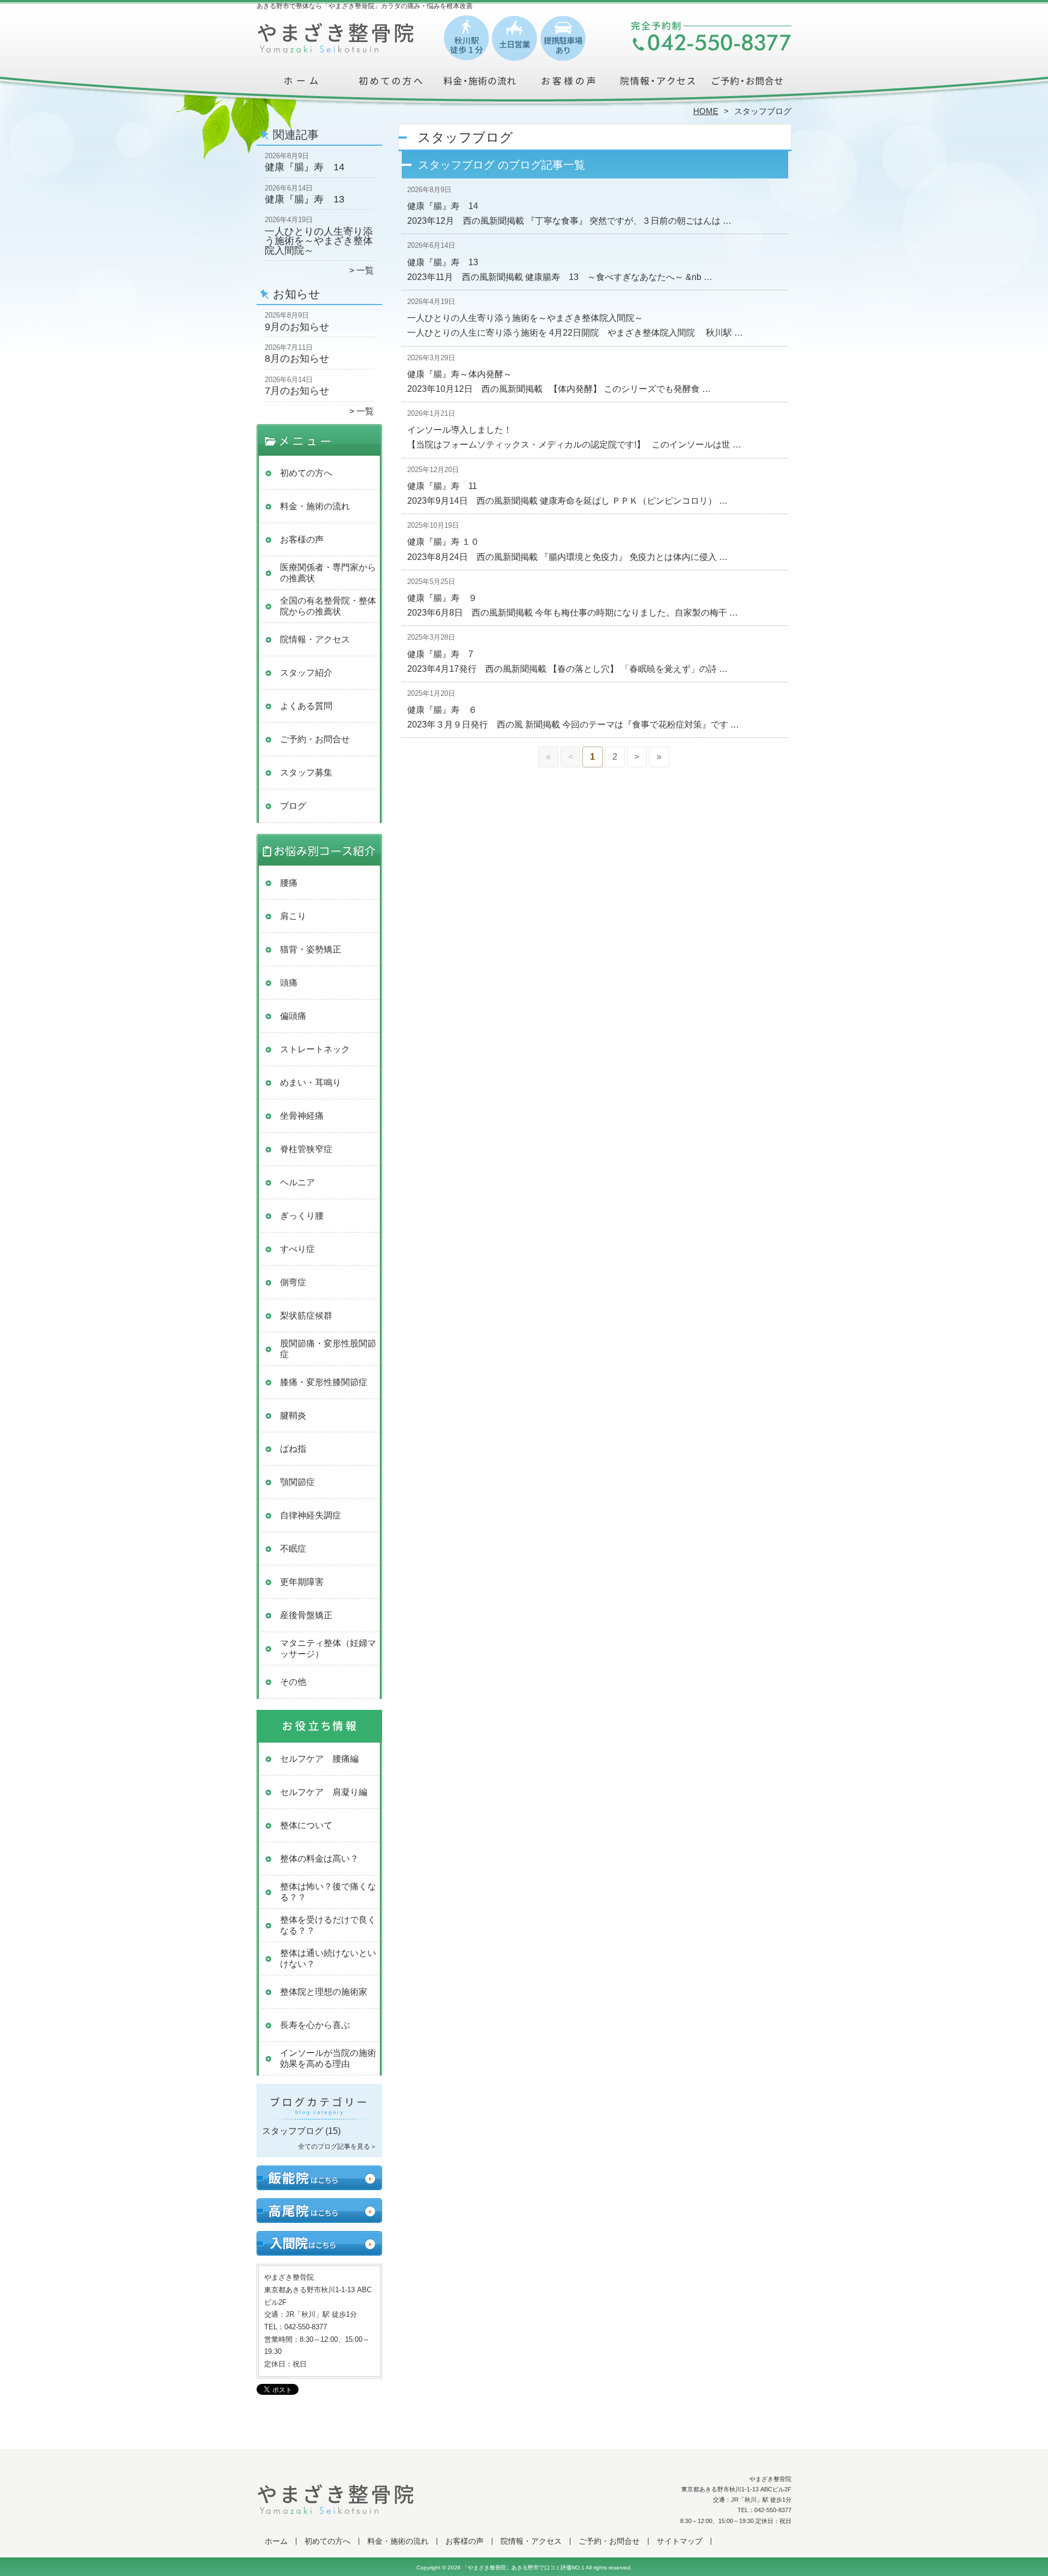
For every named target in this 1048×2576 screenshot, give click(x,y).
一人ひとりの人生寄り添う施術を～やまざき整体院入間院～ (319, 241)
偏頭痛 (293, 1016)
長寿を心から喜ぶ (315, 2025)
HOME (706, 111)
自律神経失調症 (311, 1515)
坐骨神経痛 (302, 1116)
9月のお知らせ (297, 327)
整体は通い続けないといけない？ (328, 1958)
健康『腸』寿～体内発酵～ (460, 374)
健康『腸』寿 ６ (442, 710)
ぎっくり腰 (302, 1216)
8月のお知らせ (297, 359)
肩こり (293, 916)
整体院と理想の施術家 (324, 1992)
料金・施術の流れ (480, 85)
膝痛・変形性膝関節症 (324, 1382)
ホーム (301, 85)
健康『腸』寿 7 (440, 654)
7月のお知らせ (297, 391)
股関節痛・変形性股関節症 (328, 1349)
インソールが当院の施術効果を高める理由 (328, 2058)
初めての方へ (391, 85)
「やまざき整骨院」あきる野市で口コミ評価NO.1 (523, 2568)
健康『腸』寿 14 (305, 167)
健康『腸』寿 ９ (442, 598)
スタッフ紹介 (306, 673)
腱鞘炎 (293, 1415)
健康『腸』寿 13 (305, 199)
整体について (306, 1825)
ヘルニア (297, 1182)
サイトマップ (680, 2541)
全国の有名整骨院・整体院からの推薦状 (328, 606)
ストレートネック (315, 1049)
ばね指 (293, 1449)
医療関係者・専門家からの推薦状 (328, 573)
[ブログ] (319, 2118)
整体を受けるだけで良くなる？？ (328, 1925)
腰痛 (289, 883)
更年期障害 (302, 1582)
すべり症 (297, 1249)
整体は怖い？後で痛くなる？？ (328, 1892)
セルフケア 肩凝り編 (324, 1792)
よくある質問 (306, 706)
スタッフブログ (293, 2131)
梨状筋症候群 (306, 1316)
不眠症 (293, 1549)
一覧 (365, 270)
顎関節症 (297, 1482)
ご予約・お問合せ (747, 85)
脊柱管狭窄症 (306, 1149)
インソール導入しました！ (460, 430)
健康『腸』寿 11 (442, 486)
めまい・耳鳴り (311, 1083)
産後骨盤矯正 (306, 1615)
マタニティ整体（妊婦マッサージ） (328, 1648)
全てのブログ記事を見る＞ (337, 2146)
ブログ (293, 806)
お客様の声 (568, 85)
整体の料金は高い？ (319, 1859)
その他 (293, 1682)
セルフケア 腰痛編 (319, 1759)
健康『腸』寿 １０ (443, 542)
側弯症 (293, 1282)
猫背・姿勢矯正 (311, 949)
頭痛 (289, 983)
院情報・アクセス (657, 85)
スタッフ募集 (306, 773)
